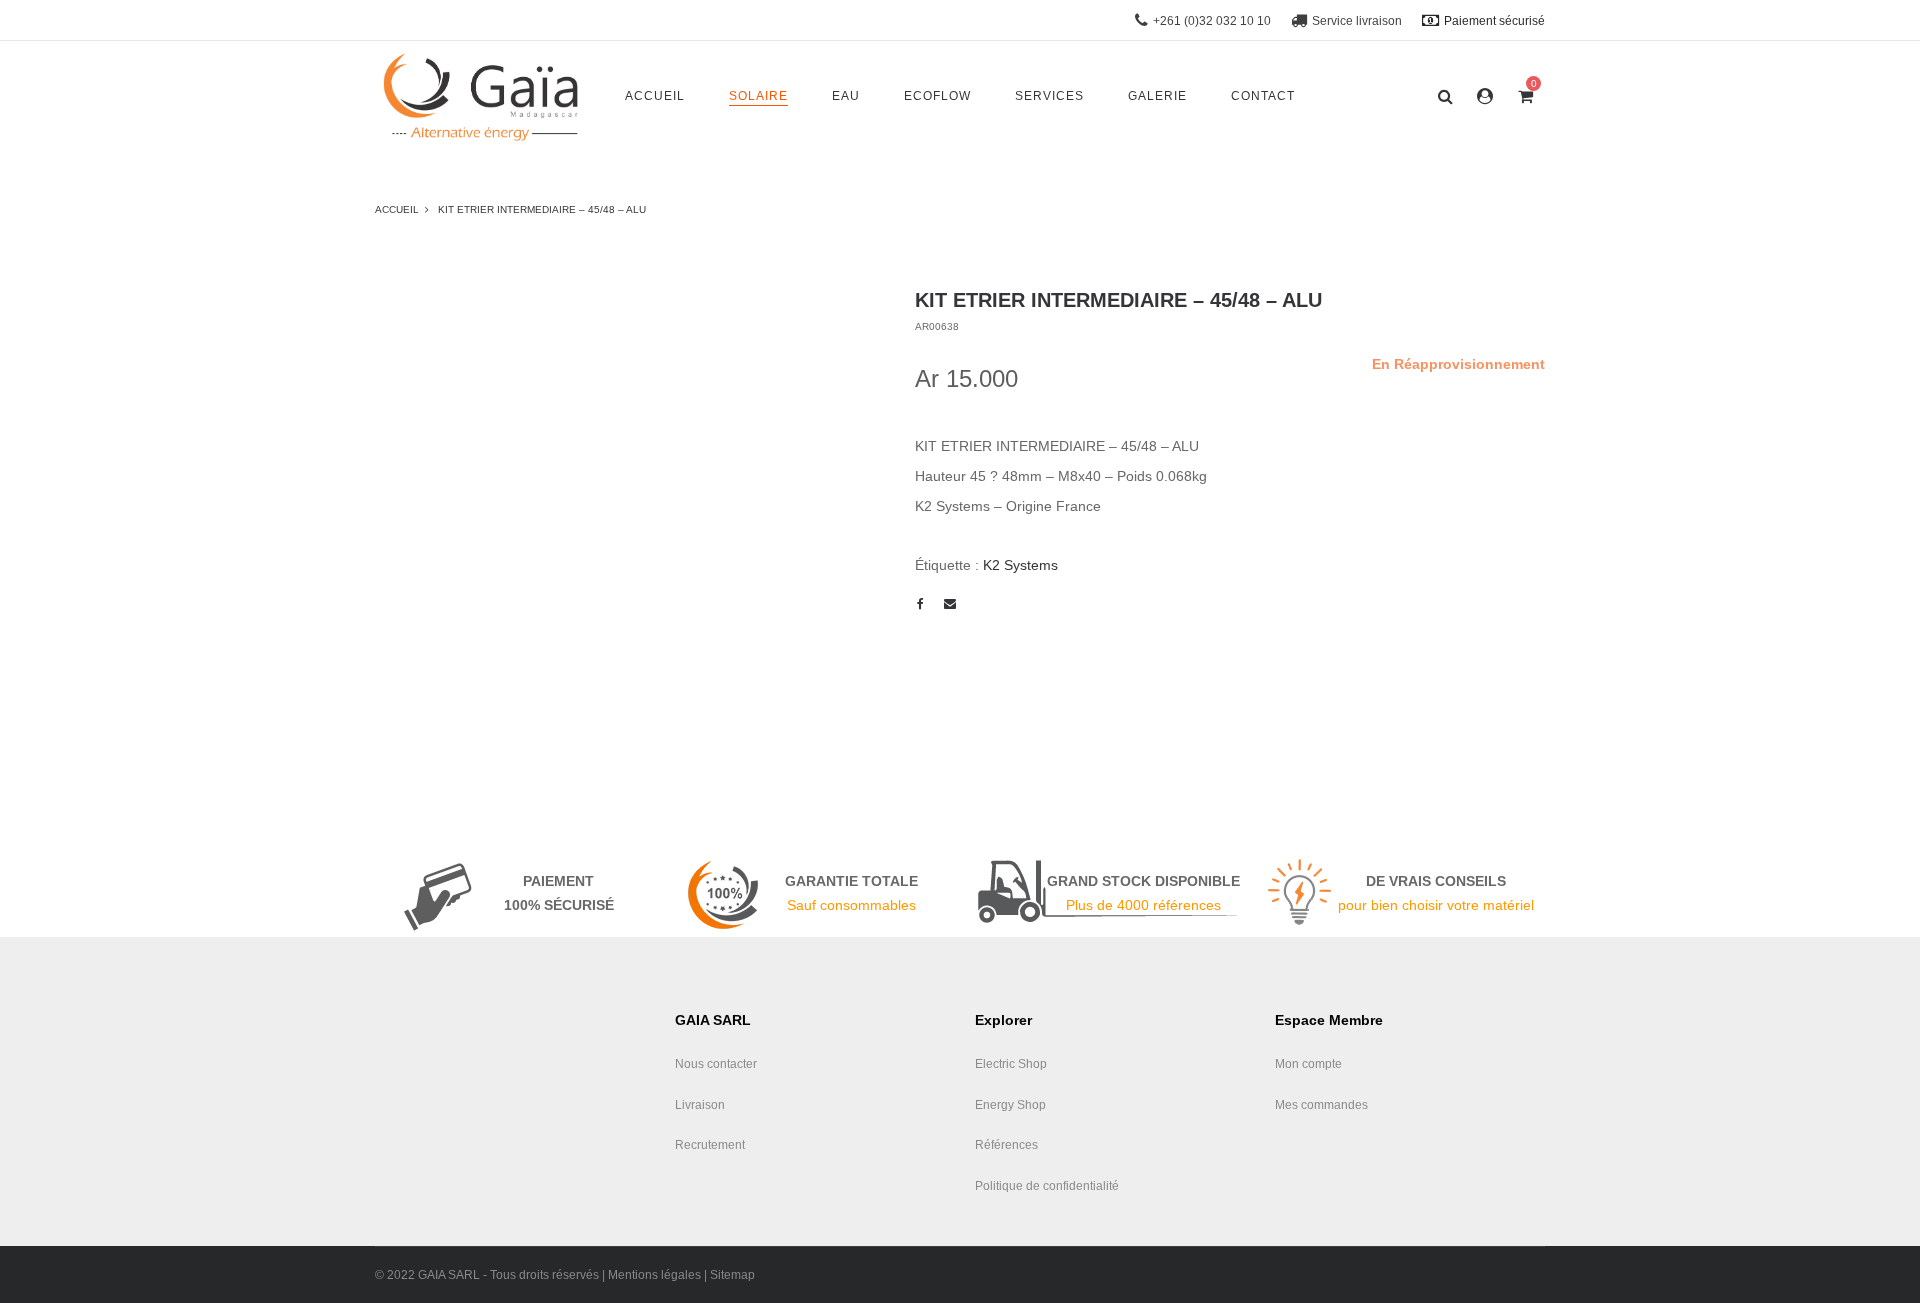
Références (1006, 1145)
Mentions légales (654, 1275)
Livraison (700, 1105)
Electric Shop (1011, 1064)
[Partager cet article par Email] (950, 604)
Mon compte (1308, 1064)
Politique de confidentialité (1047, 1186)
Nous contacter (716, 1064)
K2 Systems (1020, 565)
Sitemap (732, 1275)
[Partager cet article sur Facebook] (920, 604)
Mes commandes (1321, 1105)
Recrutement (710, 1145)
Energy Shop (1010, 1105)
